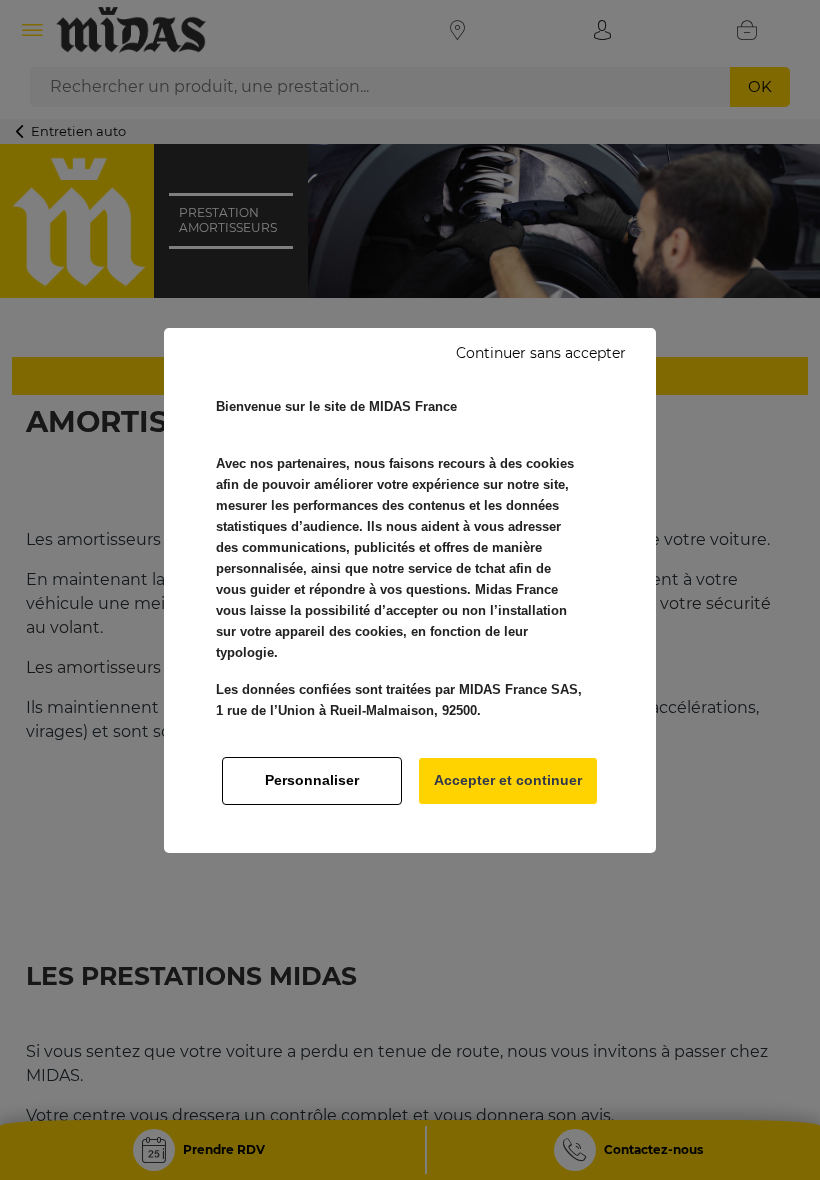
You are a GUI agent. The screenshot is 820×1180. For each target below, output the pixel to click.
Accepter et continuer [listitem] (508, 780)
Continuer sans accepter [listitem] (541, 353)
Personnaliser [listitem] (312, 780)
